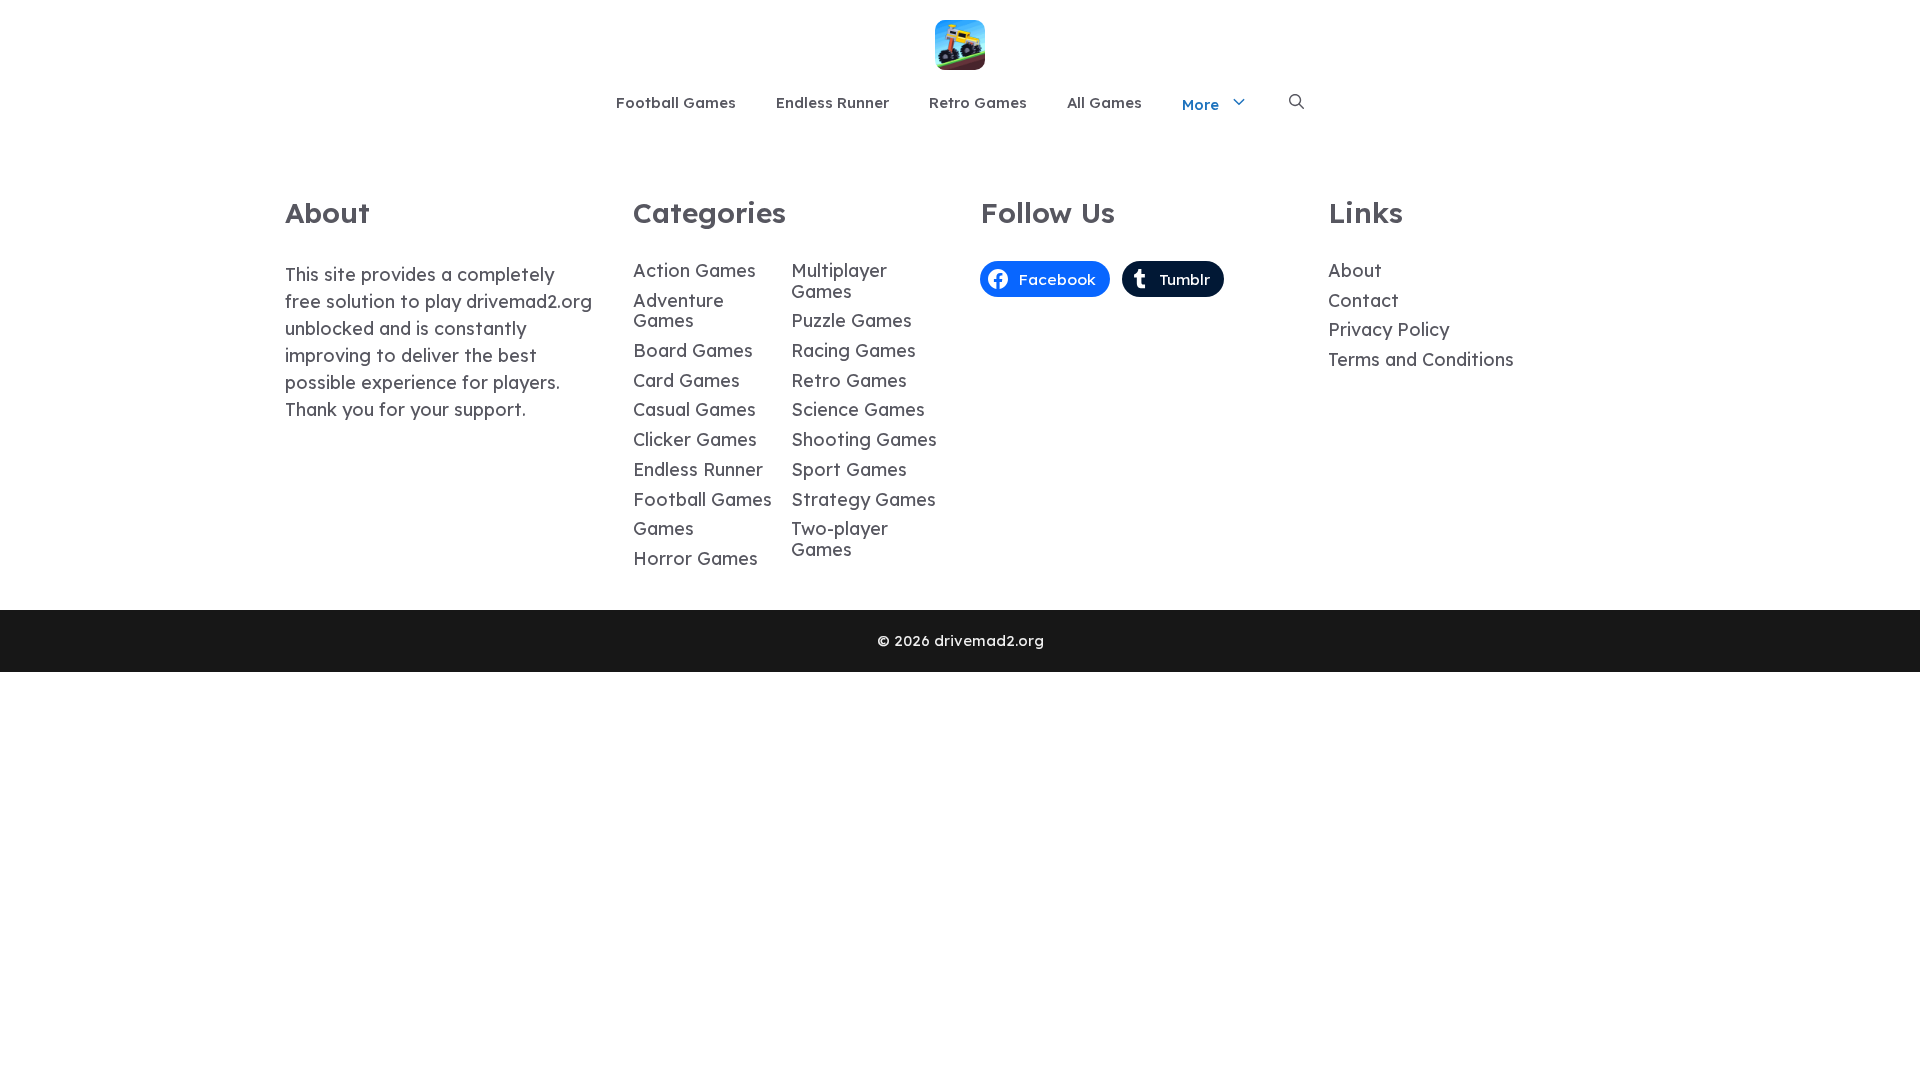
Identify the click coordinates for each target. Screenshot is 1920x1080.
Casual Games (694, 409)
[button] (1296, 103)
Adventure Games (678, 311)
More (1200, 104)
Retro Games (978, 102)
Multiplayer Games (839, 281)
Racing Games (853, 350)
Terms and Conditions (1421, 359)
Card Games (686, 380)
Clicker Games (695, 439)
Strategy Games (863, 499)
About (1355, 270)
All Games (1104, 102)
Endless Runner (832, 102)
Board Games (693, 350)
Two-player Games (839, 539)
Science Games (858, 409)
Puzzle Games (851, 320)
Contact (1363, 300)
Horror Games (695, 558)
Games (663, 528)
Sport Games (849, 469)
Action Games (694, 270)
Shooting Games (864, 439)
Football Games (676, 102)
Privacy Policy (1388, 329)
